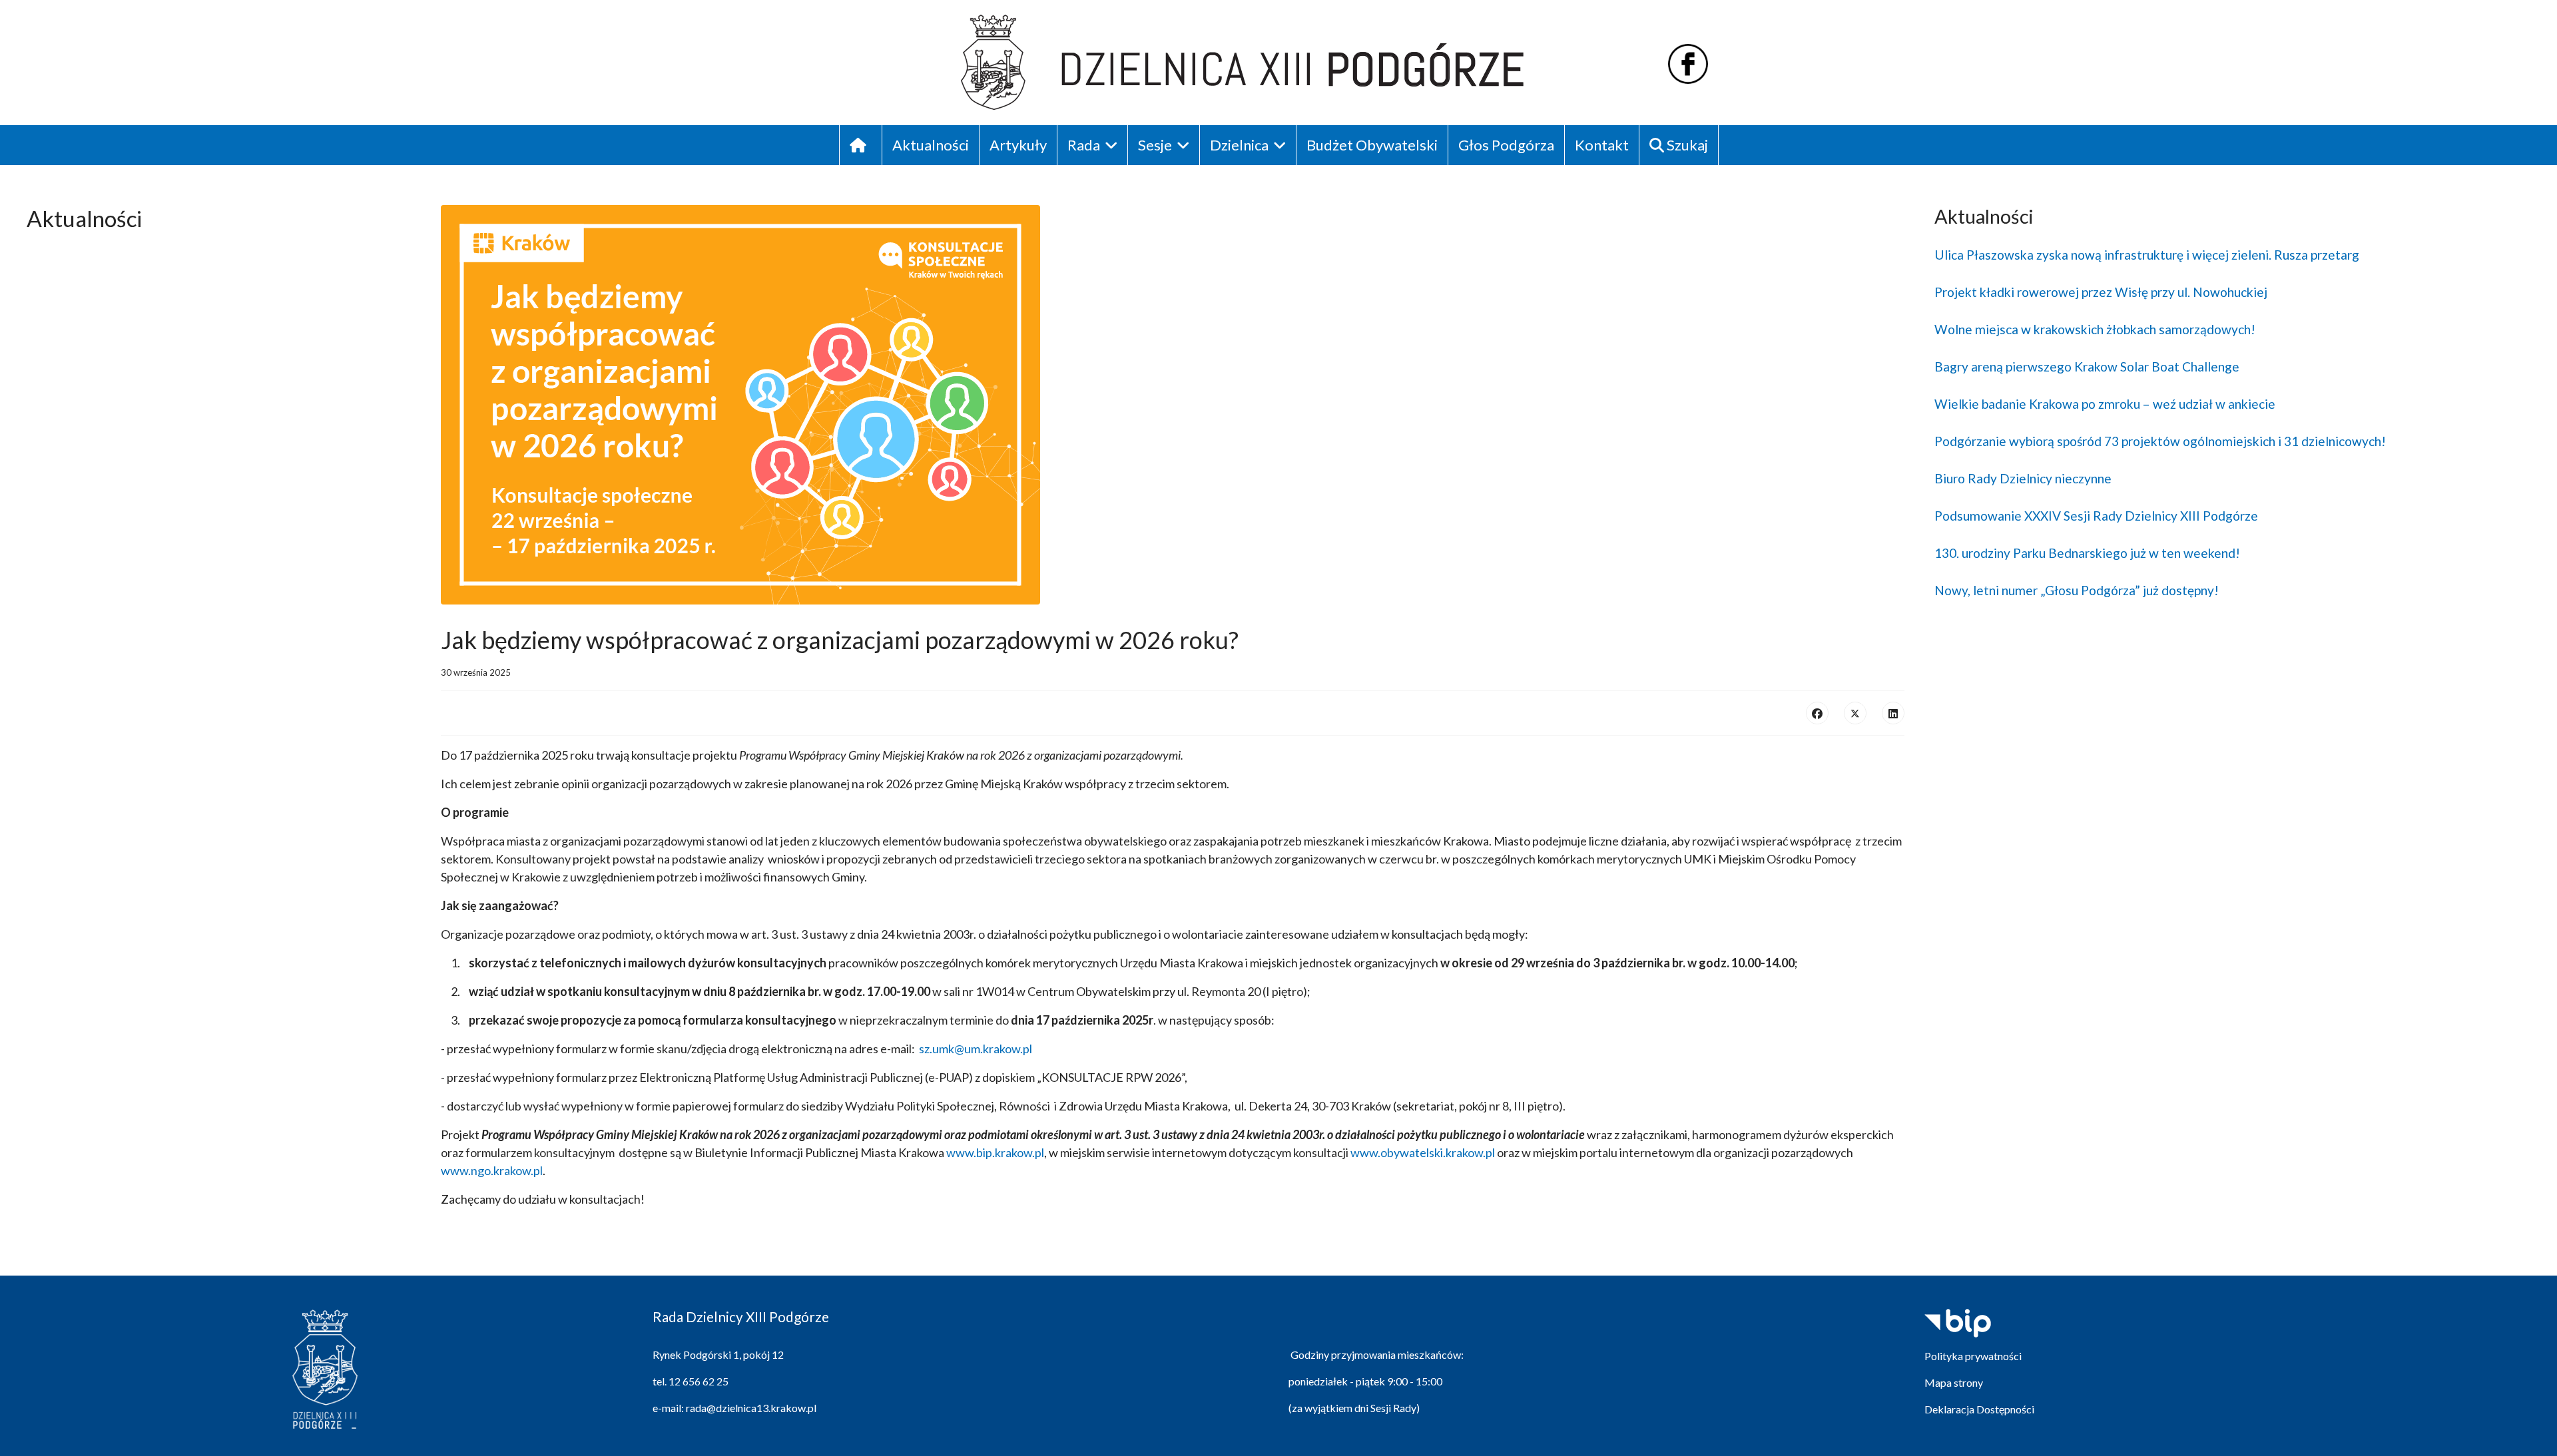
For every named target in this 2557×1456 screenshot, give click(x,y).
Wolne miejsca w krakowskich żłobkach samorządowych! (2095, 329)
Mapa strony (1954, 1382)
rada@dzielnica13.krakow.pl (751, 1408)
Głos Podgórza (1506, 145)
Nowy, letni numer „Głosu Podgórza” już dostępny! (2077, 590)
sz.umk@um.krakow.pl (976, 1049)
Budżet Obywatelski (1372, 145)
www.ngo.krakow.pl (492, 1170)
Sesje (1155, 145)
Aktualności (931, 145)
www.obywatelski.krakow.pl (1423, 1152)
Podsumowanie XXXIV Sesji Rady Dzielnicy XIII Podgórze (2096, 516)
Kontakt (1602, 145)
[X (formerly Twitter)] (1855, 713)
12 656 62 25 (699, 1381)
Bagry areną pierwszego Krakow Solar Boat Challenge (2087, 366)
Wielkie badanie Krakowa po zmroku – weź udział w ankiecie (2105, 404)
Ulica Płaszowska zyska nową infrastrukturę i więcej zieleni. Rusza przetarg (2147, 255)
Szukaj (1686, 145)
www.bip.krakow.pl (995, 1152)
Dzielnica (1239, 145)
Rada (1084, 145)
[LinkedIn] (1893, 713)
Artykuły (1018, 145)
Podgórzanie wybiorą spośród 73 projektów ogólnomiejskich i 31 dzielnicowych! (2160, 441)
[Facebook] (1817, 713)
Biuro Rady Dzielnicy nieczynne (2023, 478)
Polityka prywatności (1973, 1356)
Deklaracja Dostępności (1979, 1409)
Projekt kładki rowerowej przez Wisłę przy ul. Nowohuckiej (2101, 292)
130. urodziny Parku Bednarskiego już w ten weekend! (2087, 553)
